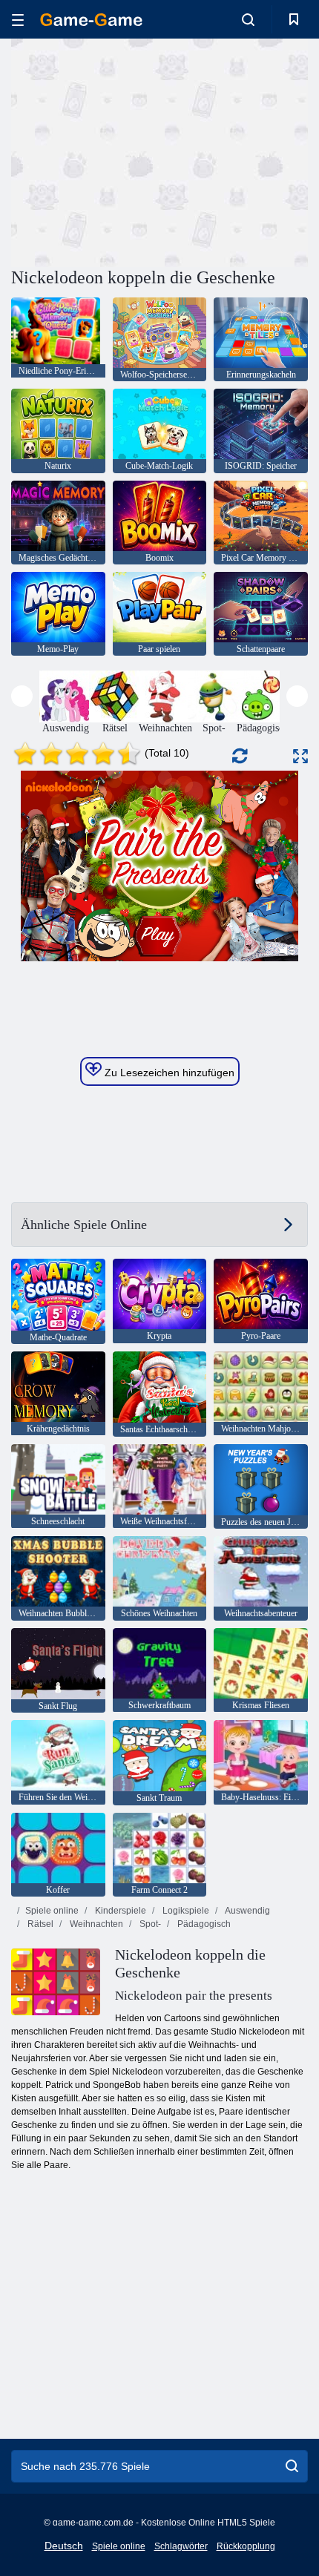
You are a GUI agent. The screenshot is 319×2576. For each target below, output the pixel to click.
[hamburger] (18, 20)
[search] (292, 2466)
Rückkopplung (246, 2546)
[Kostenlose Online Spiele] (91, 20)
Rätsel (39, 1924)
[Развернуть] (300, 756)
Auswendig (247, 1911)
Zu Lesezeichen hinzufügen (168, 1073)
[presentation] (22, 696)
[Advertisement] (137, 151)
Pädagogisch (203, 1924)
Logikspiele (185, 1911)
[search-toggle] (248, 19)
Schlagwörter (181, 2546)
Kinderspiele (119, 1911)
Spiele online (52, 1911)
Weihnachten (95, 1924)
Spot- (149, 1924)
